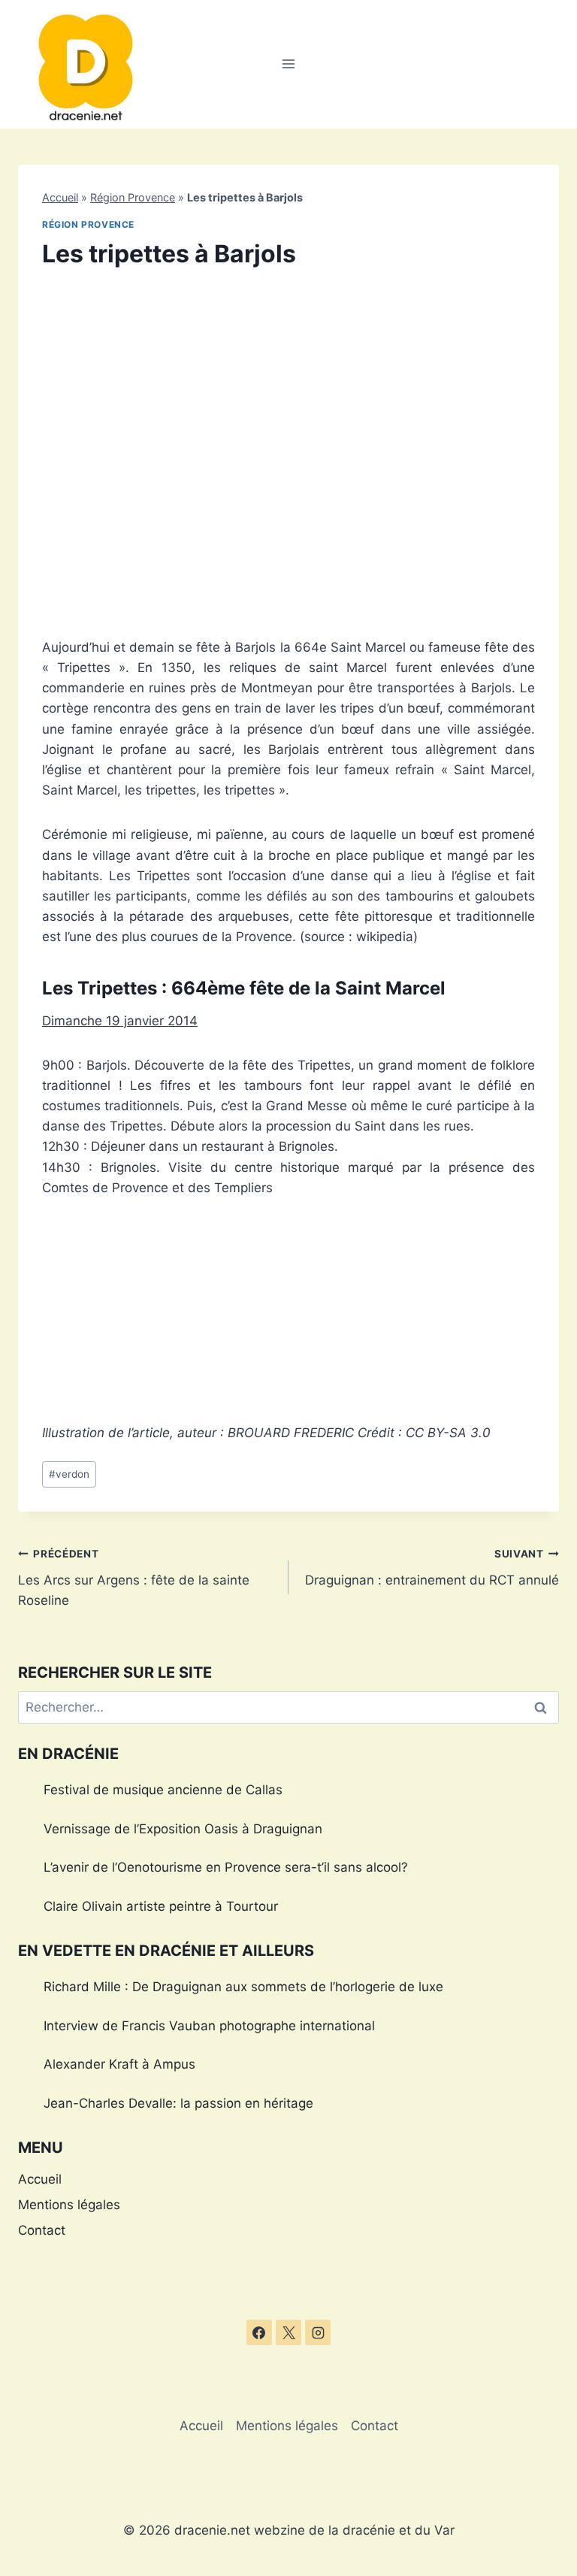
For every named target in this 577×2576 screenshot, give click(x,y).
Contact (42, 2230)
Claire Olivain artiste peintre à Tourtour (161, 1906)
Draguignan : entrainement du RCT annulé (432, 1568)
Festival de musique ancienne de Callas (163, 1790)
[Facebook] (259, 2332)
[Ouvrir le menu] (289, 64)
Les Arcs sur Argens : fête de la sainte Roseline (134, 1578)
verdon (69, 1474)
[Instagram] (318, 2332)
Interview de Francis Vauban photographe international (209, 2026)
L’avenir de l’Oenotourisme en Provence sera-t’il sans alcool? (226, 1867)
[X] (288, 2332)
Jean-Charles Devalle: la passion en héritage (178, 2103)
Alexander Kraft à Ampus (119, 2064)
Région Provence (133, 197)
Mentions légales (69, 2205)
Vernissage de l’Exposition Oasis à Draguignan (183, 1829)
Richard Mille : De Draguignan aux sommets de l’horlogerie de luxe (243, 1987)
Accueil (60, 197)
